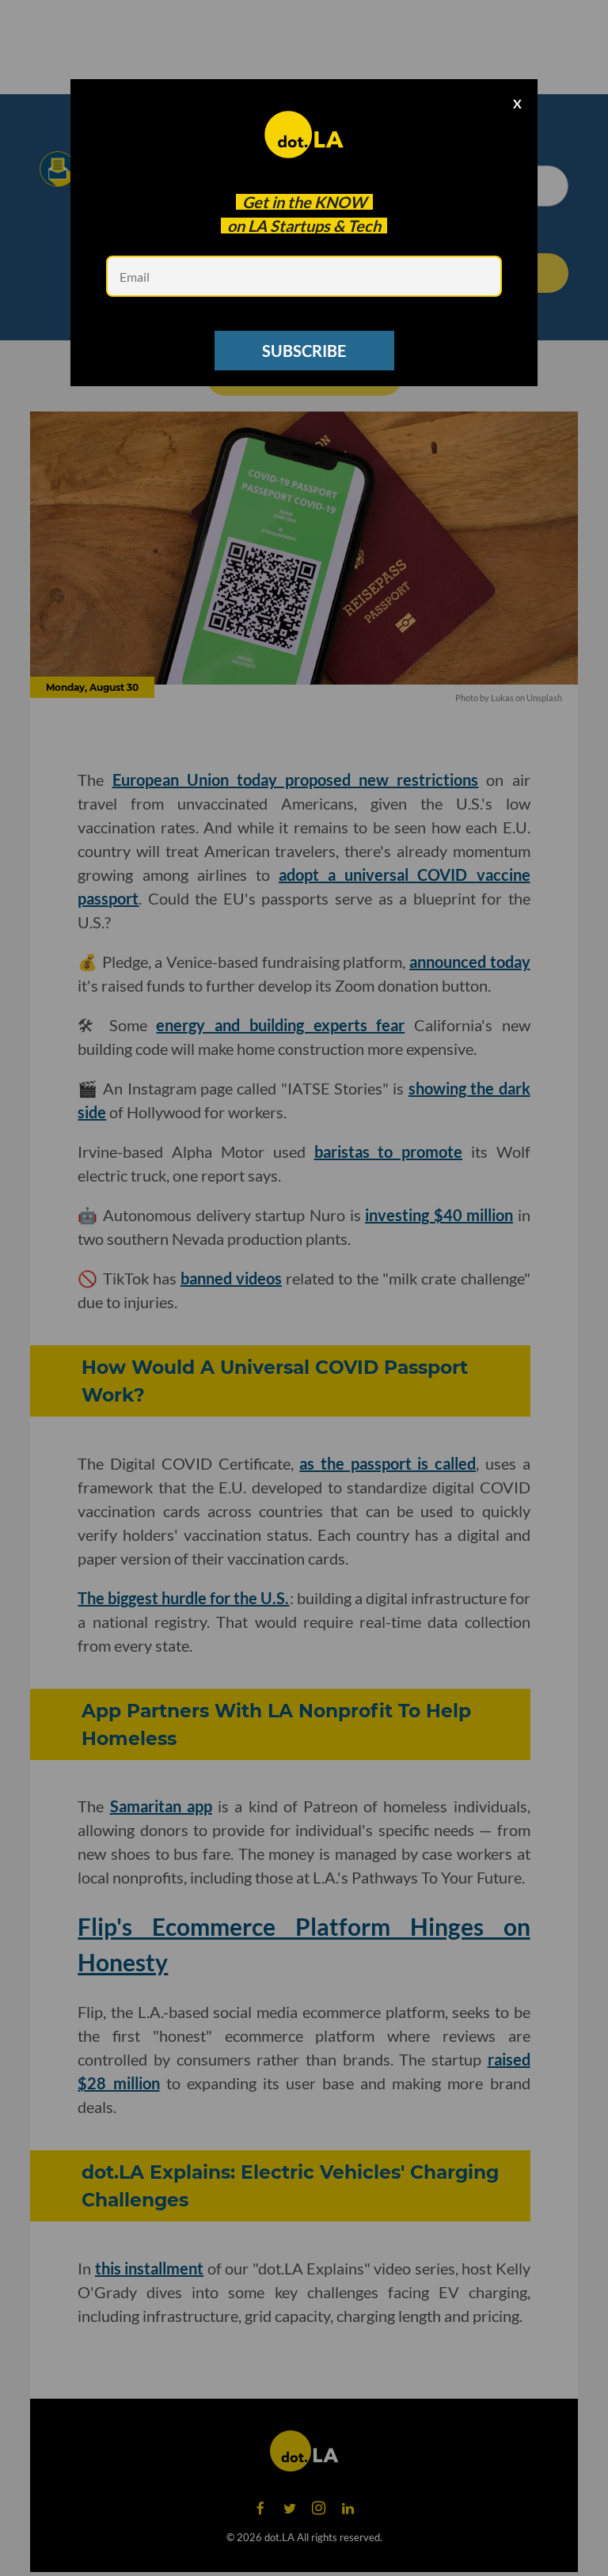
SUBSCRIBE (304, 351)
